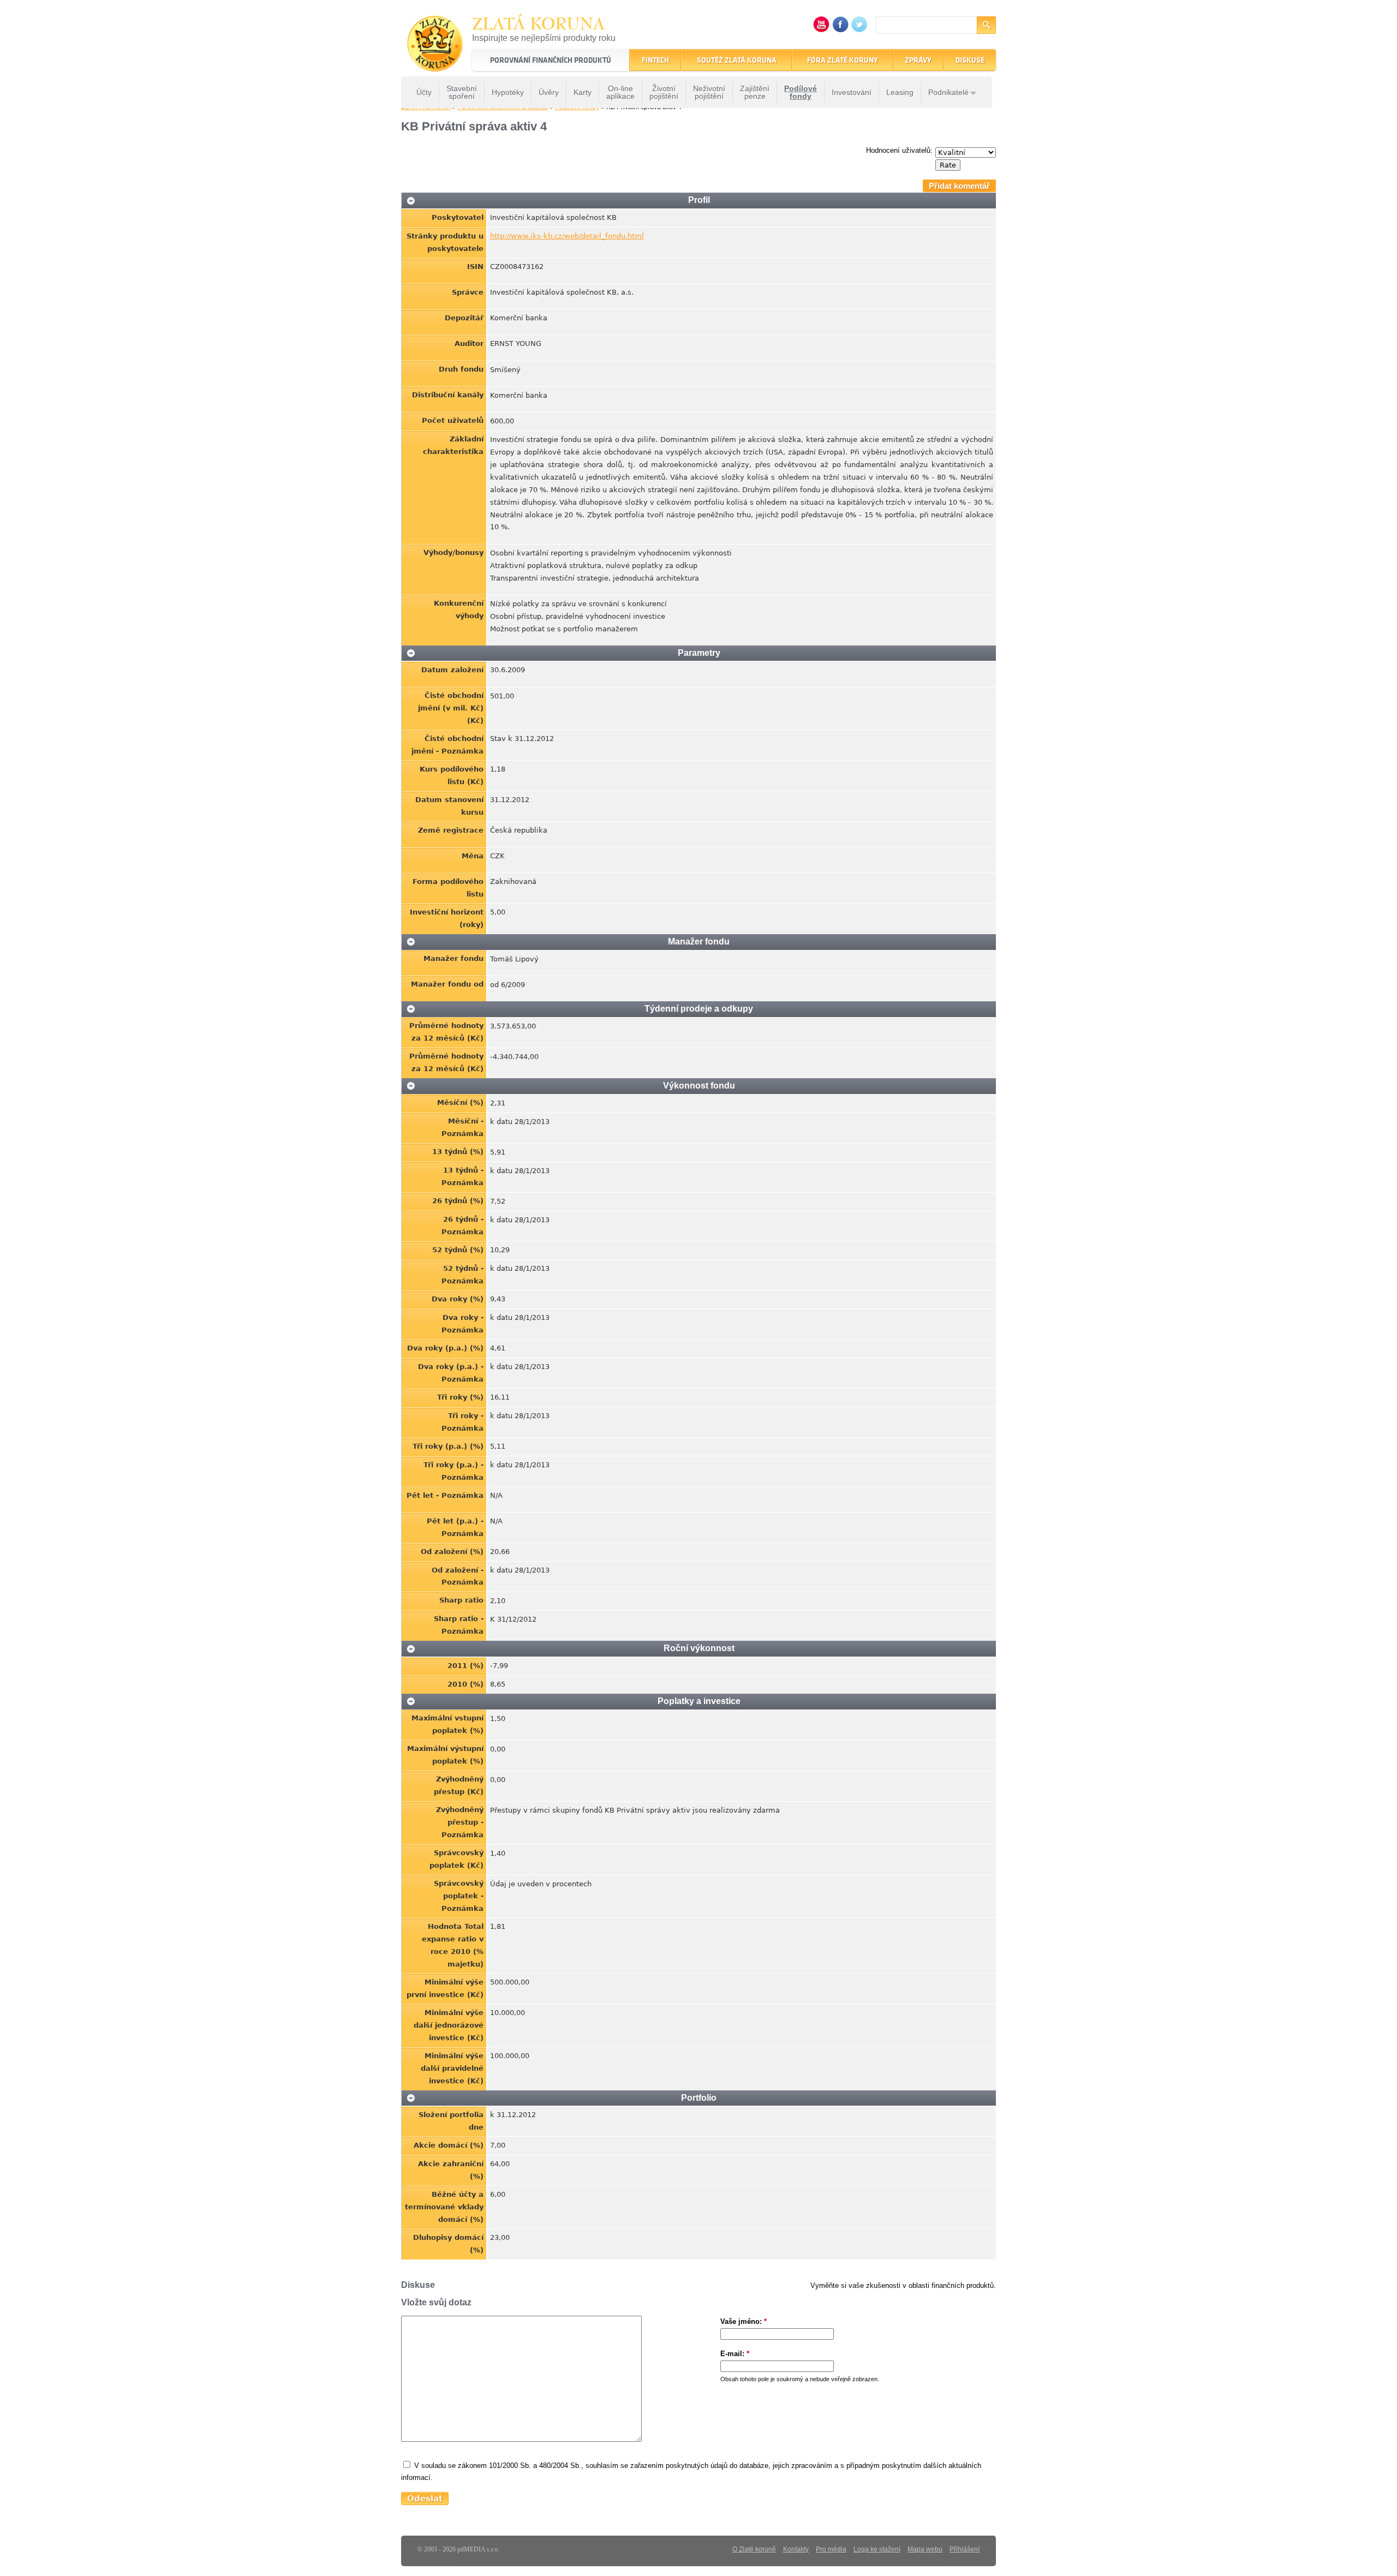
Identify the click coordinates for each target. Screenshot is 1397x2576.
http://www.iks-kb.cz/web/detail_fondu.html (567, 236)
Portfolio (699, 2098)
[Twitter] (859, 30)
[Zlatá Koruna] (435, 64)
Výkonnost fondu (699, 1086)
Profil (699, 200)
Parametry (699, 653)
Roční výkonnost (699, 1648)
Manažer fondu (699, 942)
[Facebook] (840, 30)
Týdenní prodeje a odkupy (699, 1009)
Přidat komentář (959, 186)
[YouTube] (821, 30)
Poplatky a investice (699, 1701)
